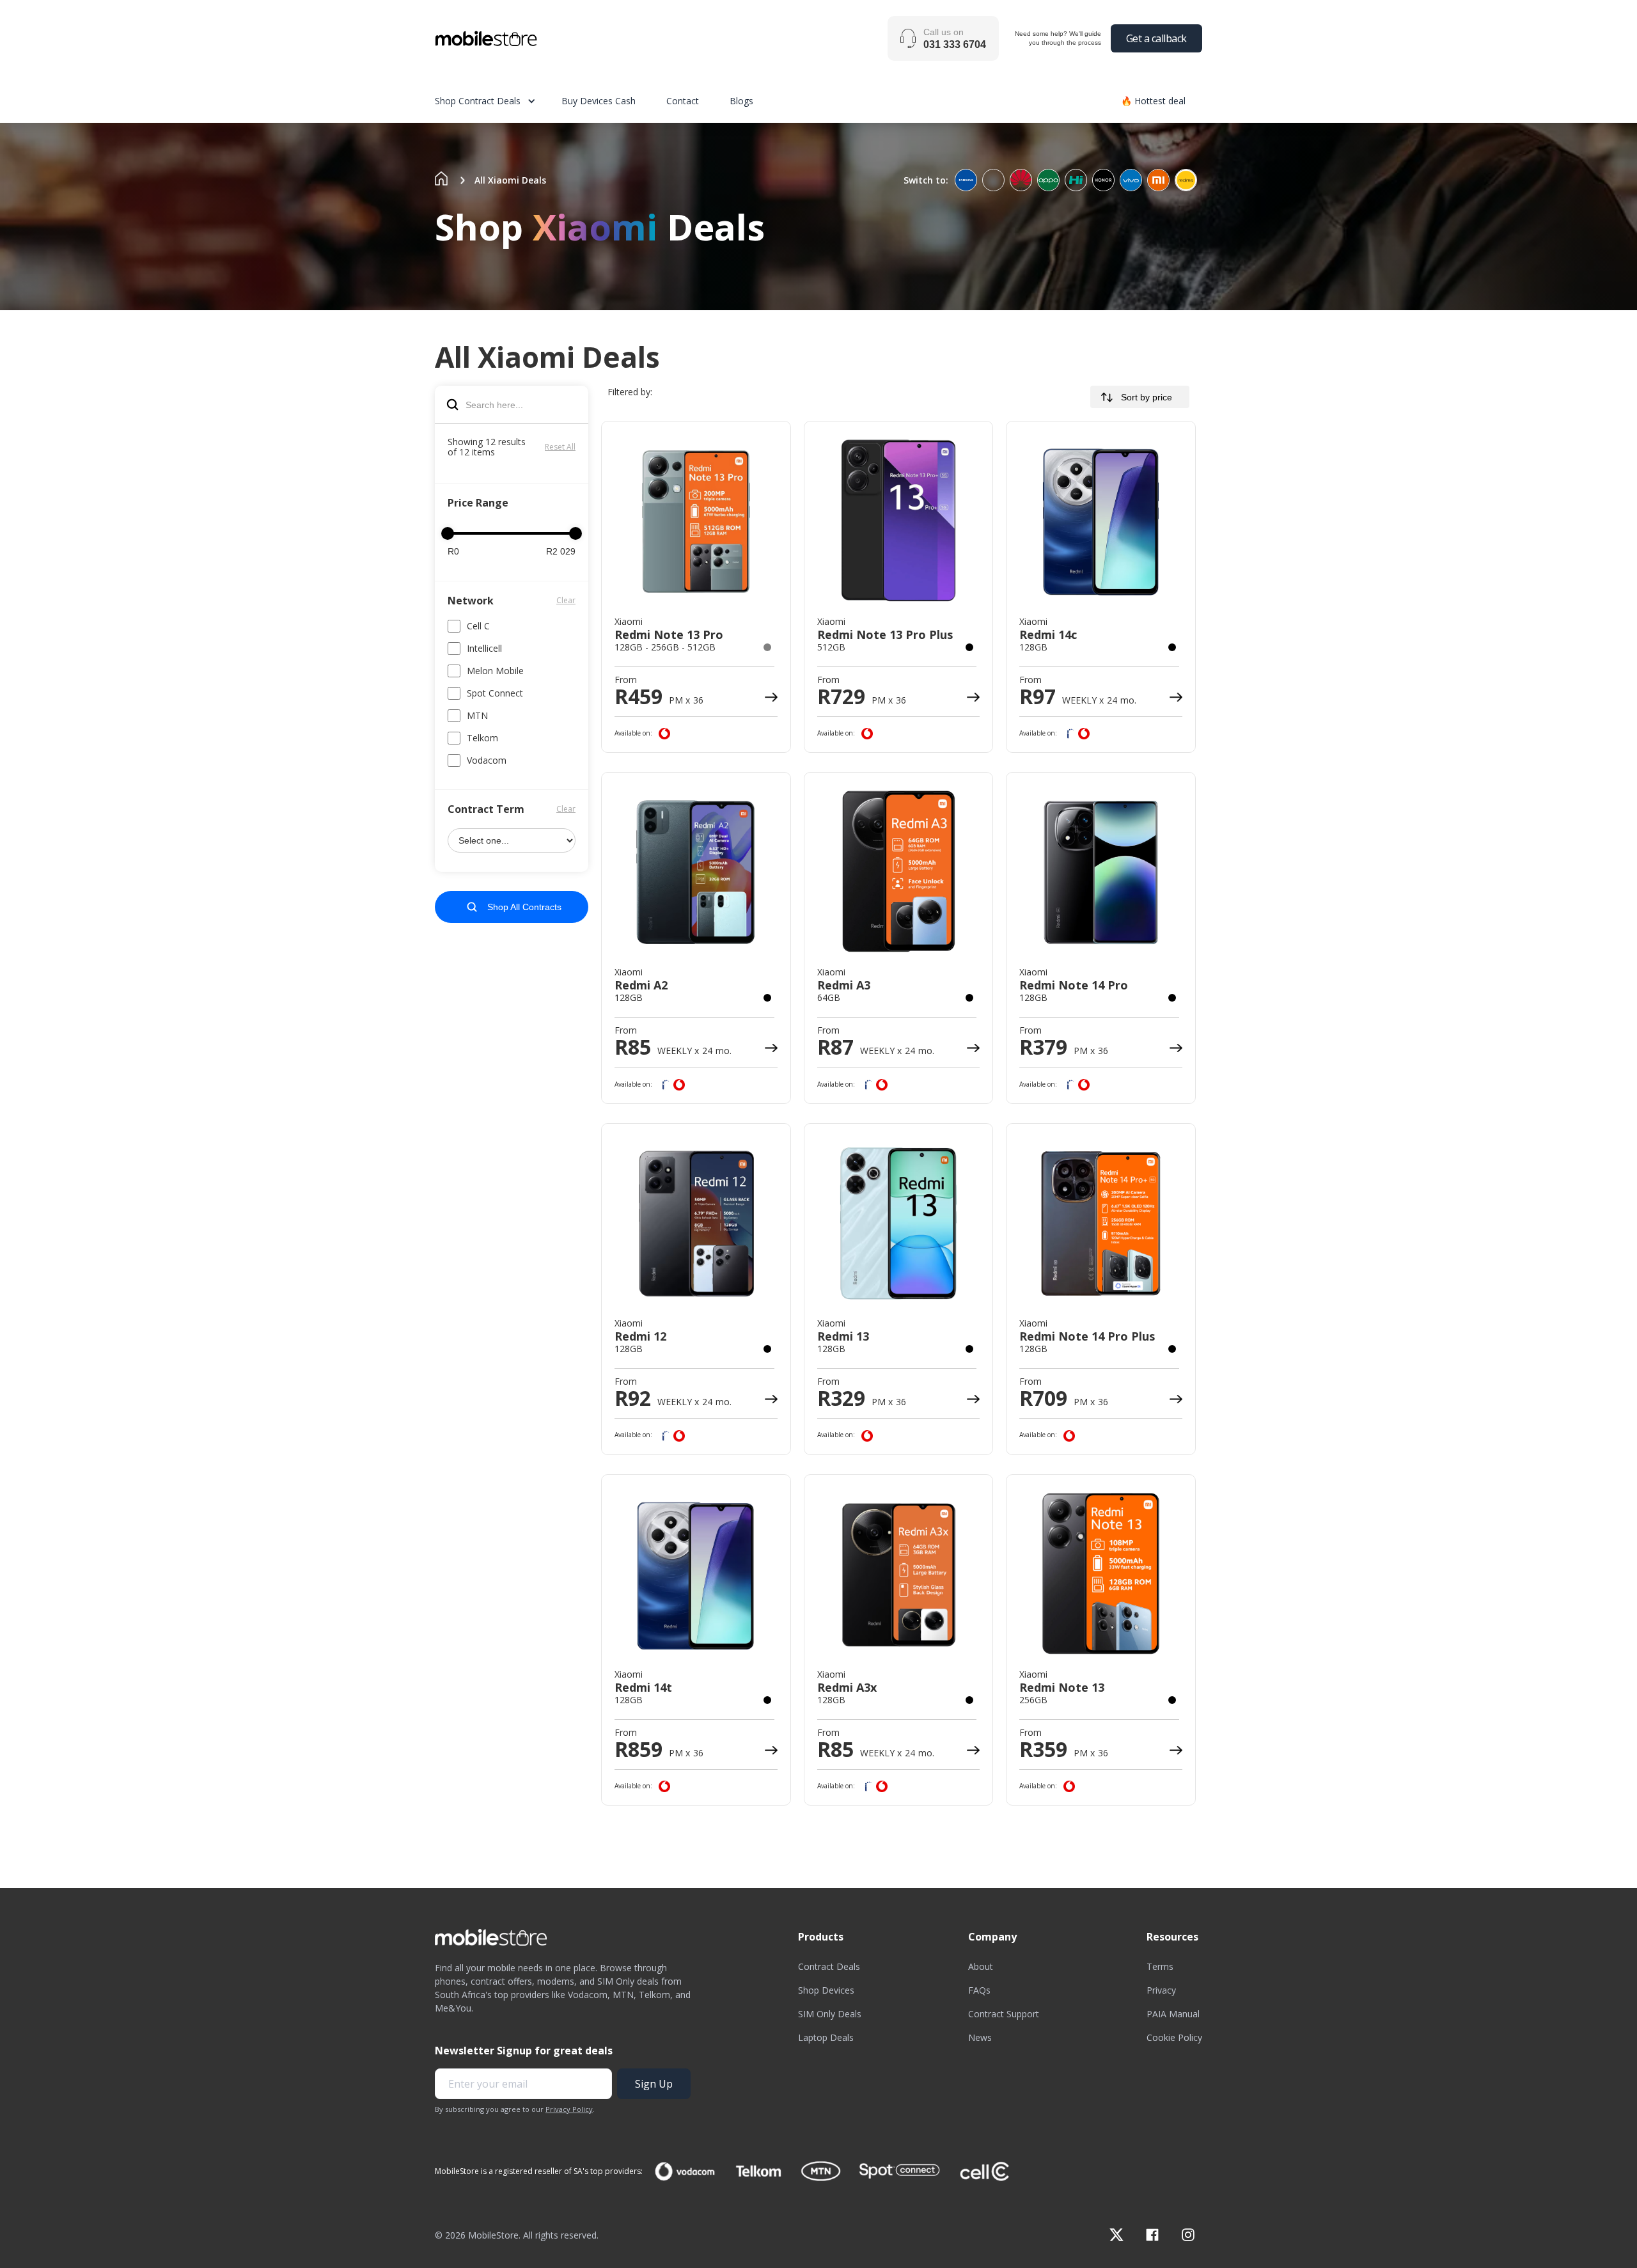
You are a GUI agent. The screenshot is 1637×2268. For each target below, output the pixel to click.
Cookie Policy (1174, 2037)
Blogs (741, 101)
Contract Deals (829, 1966)
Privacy (1161, 1990)
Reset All (560, 447)
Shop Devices (826, 1990)
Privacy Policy (569, 2109)
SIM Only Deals (830, 2014)
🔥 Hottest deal (1153, 101)
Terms (1160, 1966)
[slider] (448, 533)
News (980, 2037)
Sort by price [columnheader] (1147, 397)
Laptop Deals (826, 2037)
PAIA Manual (1173, 2014)
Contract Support (1004, 2014)
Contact (683, 101)
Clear (566, 600)
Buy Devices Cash (599, 101)
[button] (498, 101)
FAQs (979, 1990)
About (981, 1966)
